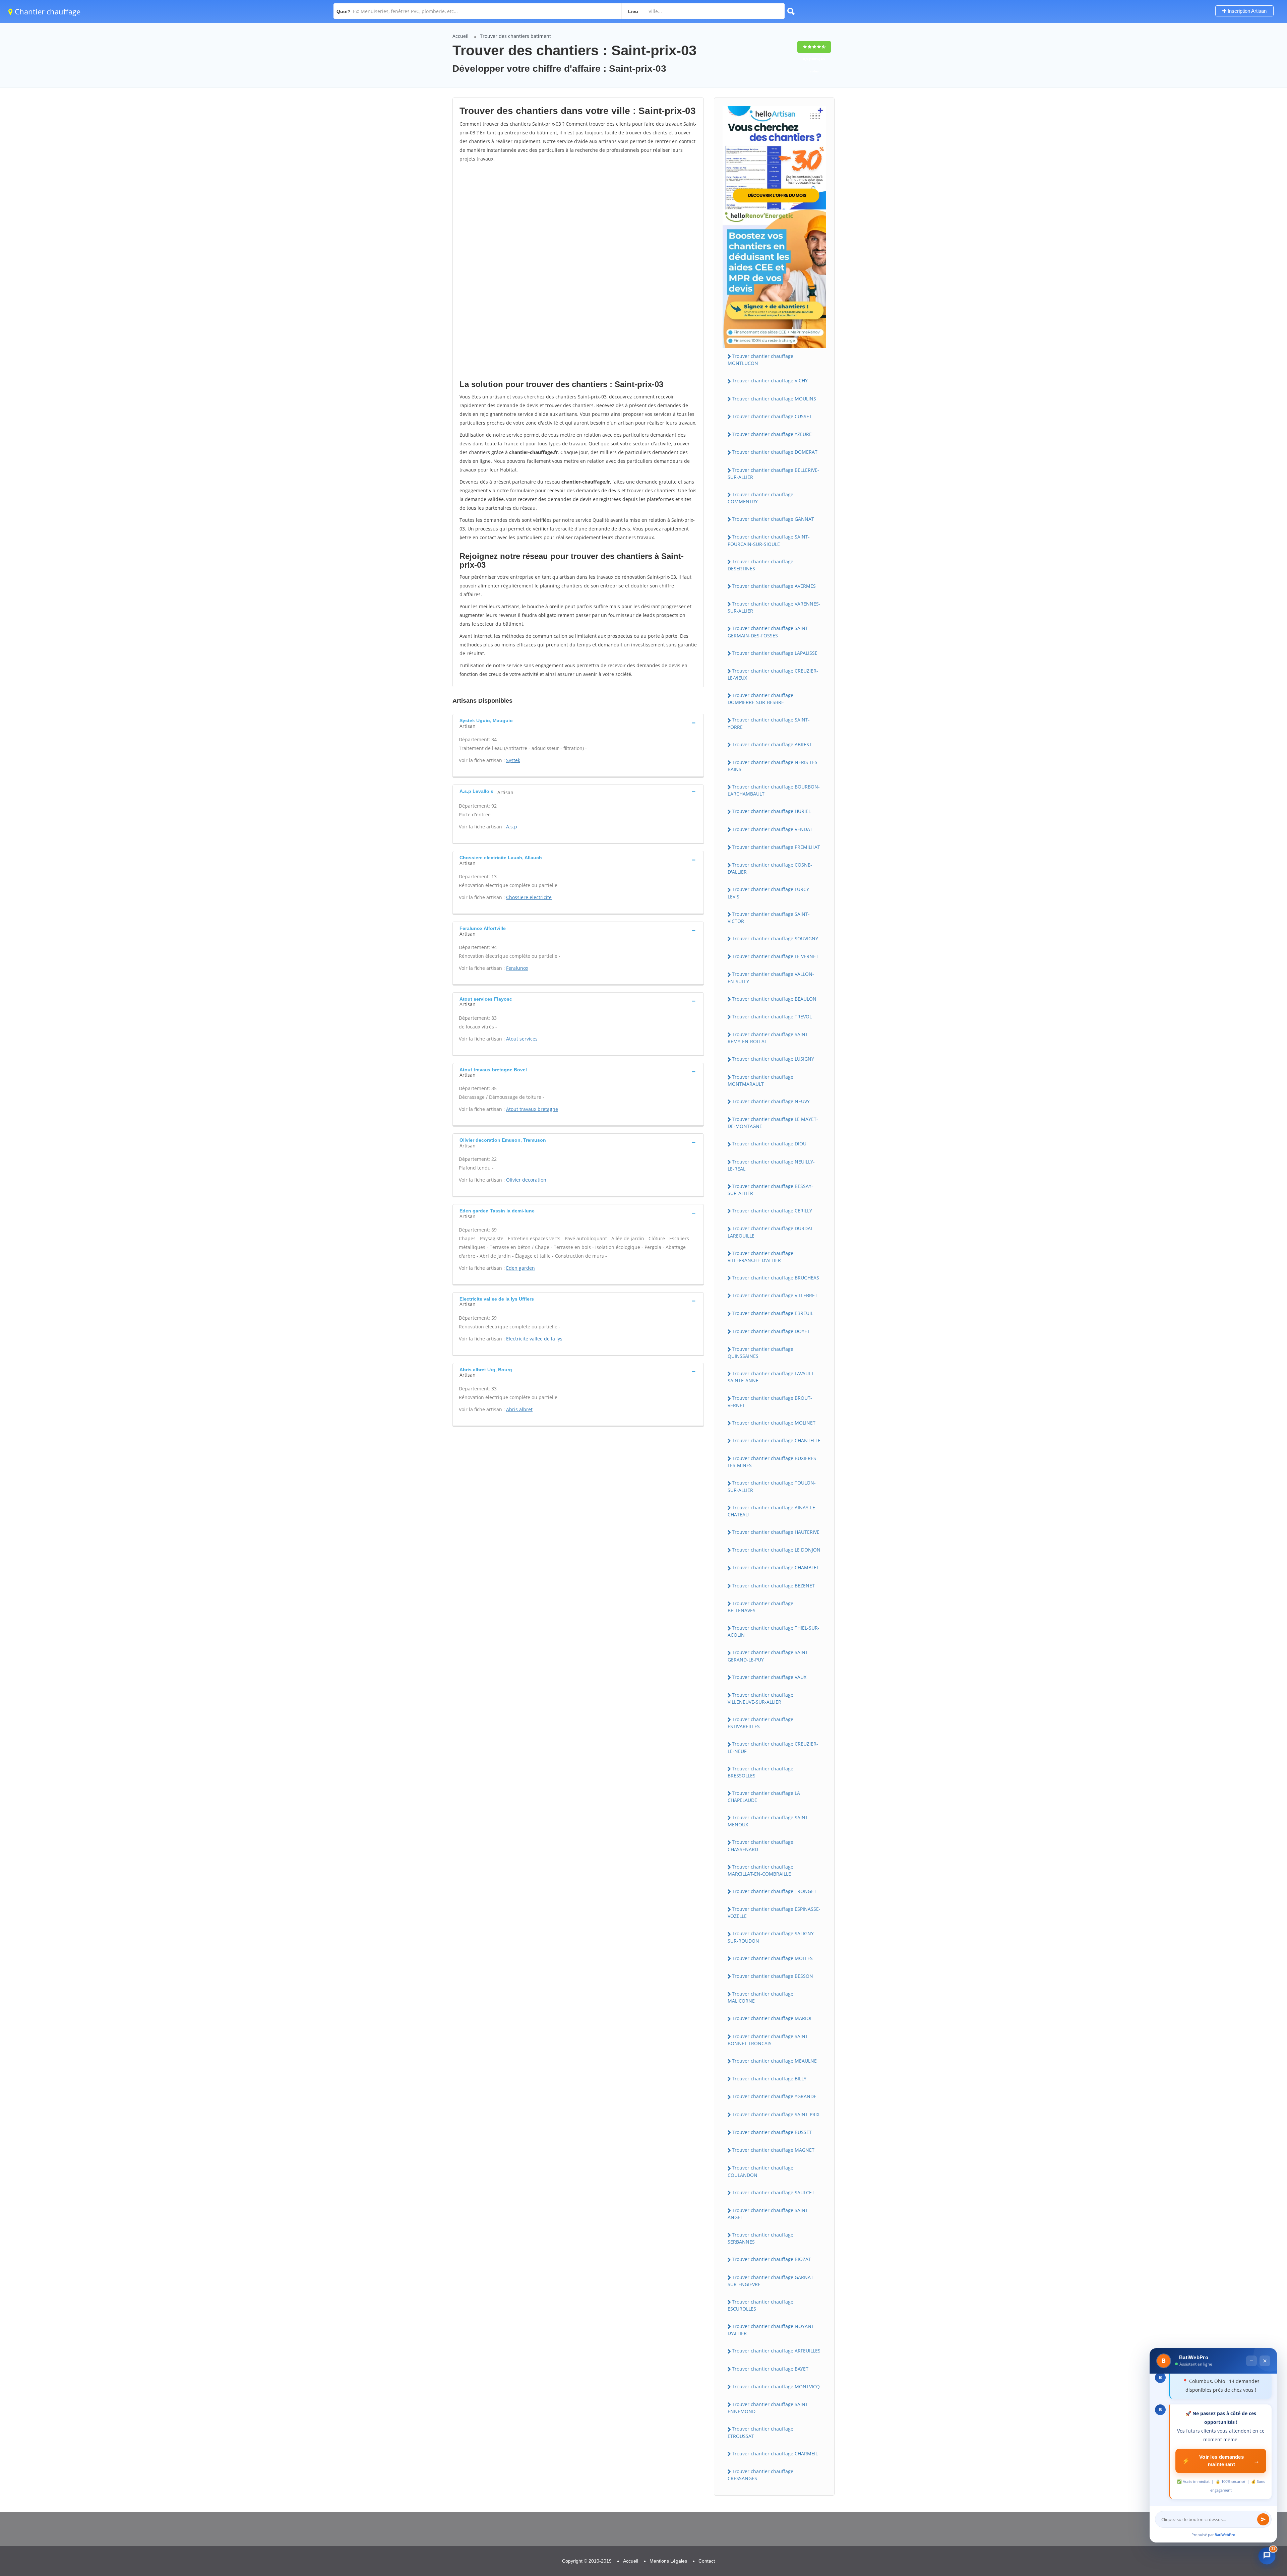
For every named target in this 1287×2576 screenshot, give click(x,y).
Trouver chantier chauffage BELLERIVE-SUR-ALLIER (773, 474)
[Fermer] (1265, 2361)
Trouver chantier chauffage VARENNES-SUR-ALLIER (774, 607)
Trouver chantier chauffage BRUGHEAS (776, 1278)
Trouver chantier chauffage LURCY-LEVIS (769, 893)
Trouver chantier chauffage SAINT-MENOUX (769, 1821)
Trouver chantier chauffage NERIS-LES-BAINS (773, 766)
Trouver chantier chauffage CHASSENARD (760, 1845)
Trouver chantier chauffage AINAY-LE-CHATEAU (772, 1511)
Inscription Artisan (1246, 11)
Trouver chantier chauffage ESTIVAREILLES (760, 1723)
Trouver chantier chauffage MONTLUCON (760, 360)
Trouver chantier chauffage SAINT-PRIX (776, 2114)
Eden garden (520, 1268)
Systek (513, 760)
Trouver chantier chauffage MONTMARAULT (760, 1080)
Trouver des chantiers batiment (515, 36)
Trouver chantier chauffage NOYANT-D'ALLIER (772, 2330)
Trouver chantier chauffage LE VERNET (775, 956)
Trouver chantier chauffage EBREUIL (773, 1313)
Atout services (522, 1039)
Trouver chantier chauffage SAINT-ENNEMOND (769, 2408)
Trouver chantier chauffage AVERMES (774, 586)
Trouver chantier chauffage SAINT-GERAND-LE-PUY (769, 1656)
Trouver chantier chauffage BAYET (770, 2369)
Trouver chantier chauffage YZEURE (772, 434)
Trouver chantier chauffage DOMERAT (775, 452)
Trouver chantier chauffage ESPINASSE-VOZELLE (774, 1912)
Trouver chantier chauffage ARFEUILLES (776, 2351)
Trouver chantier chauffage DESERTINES (760, 565)
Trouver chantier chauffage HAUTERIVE (776, 1532)
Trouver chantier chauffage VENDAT (772, 829)
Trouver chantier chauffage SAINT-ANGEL (769, 2214)
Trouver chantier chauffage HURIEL (771, 811)
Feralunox (517, 968)
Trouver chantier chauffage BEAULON (774, 999)
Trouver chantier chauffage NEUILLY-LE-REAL (771, 1165)
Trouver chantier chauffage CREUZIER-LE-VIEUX (773, 674)
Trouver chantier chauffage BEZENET (773, 1586)
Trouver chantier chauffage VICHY (770, 381)
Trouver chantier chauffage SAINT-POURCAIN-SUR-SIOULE (769, 540)
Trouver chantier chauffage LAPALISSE (775, 653)
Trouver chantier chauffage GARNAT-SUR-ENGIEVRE (771, 2281)
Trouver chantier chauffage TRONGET (774, 1891)
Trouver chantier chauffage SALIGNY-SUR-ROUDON (772, 1937)
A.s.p (512, 827)
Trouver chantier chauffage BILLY (769, 2079)
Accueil (461, 36)
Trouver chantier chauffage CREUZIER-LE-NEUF (773, 1747)
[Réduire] (1251, 2361)
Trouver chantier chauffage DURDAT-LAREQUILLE (771, 1232)
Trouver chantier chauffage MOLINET (774, 1423)
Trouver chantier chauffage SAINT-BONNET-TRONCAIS (769, 2040)
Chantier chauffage (47, 11)
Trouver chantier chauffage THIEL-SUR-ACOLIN (774, 1631)
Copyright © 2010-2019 (587, 2561)
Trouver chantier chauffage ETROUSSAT (760, 2432)
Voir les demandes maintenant (1221, 2461)
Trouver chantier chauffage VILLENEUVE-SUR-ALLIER (760, 1698)
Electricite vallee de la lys (534, 1339)
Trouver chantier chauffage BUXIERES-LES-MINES (773, 1462)
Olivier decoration (526, 1180)
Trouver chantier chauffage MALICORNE (760, 1997)
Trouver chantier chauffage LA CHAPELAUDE (764, 1797)
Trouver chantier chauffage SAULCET (773, 2192)
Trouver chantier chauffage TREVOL (772, 1017)
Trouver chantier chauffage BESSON (773, 1976)
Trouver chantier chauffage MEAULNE (774, 2061)
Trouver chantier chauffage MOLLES (772, 1958)
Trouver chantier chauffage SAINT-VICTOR (769, 918)
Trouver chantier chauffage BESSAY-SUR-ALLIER (770, 1190)
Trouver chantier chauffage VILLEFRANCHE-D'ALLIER (760, 1257)
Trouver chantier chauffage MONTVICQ (776, 2386)
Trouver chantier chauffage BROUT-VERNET (770, 1401)
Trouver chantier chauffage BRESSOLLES (760, 1772)
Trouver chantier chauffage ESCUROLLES (760, 2305)
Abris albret (519, 1409)
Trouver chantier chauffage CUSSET (772, 416)
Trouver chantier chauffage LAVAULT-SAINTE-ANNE (772, 1377)
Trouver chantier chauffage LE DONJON (776, 1550)
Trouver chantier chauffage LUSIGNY (773, 1059)
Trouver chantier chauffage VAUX (769, 1677)
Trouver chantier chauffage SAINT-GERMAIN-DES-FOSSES (769, 632)
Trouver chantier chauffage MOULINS (774, 399)
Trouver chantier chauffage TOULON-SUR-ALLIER (772, 1486)
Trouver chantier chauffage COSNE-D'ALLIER (770, 868)
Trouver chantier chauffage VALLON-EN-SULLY (771, 978)
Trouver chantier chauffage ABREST (772, 744)
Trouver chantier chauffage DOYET (771, 1331)
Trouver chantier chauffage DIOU (769, 1144)
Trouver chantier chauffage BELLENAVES (760, 1607)
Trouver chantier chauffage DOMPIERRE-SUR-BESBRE (760, 699)
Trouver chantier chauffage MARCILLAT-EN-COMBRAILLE (760, 1870)
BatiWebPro (1225, 2535)
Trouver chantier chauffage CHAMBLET (776, 1567)
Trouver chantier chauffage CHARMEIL (775, 2454)
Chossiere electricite (529, 897)
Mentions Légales (668, 2561)
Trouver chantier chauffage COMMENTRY (760, 498)
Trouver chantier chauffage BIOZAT (772, 2259)
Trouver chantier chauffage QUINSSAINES (760, 1353)
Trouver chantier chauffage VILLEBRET (775, 1295)
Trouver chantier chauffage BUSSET (772, 2132)
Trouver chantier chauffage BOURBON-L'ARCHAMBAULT (774, 790)
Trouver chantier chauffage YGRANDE (774, 2096)
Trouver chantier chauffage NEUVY (771, 1101)
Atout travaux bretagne (532, 1109)
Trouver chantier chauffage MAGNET (773, 2150)
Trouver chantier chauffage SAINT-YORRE (769, 723)
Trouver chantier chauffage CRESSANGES (760, 2475)
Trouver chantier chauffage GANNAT (773, 519)
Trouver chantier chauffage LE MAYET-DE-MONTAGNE (773, 1123)
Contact (707, 2561)
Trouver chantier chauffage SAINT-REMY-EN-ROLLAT (769, 1038)
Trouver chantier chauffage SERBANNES (760, 2238)
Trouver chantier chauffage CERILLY (772, 1211)
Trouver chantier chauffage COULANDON (760, 2171)
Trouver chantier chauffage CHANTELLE (776, 1440)
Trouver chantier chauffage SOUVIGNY (775, 938)
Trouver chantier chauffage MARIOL (772, 2018)
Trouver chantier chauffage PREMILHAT (776, 847)
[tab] (578, 722)
